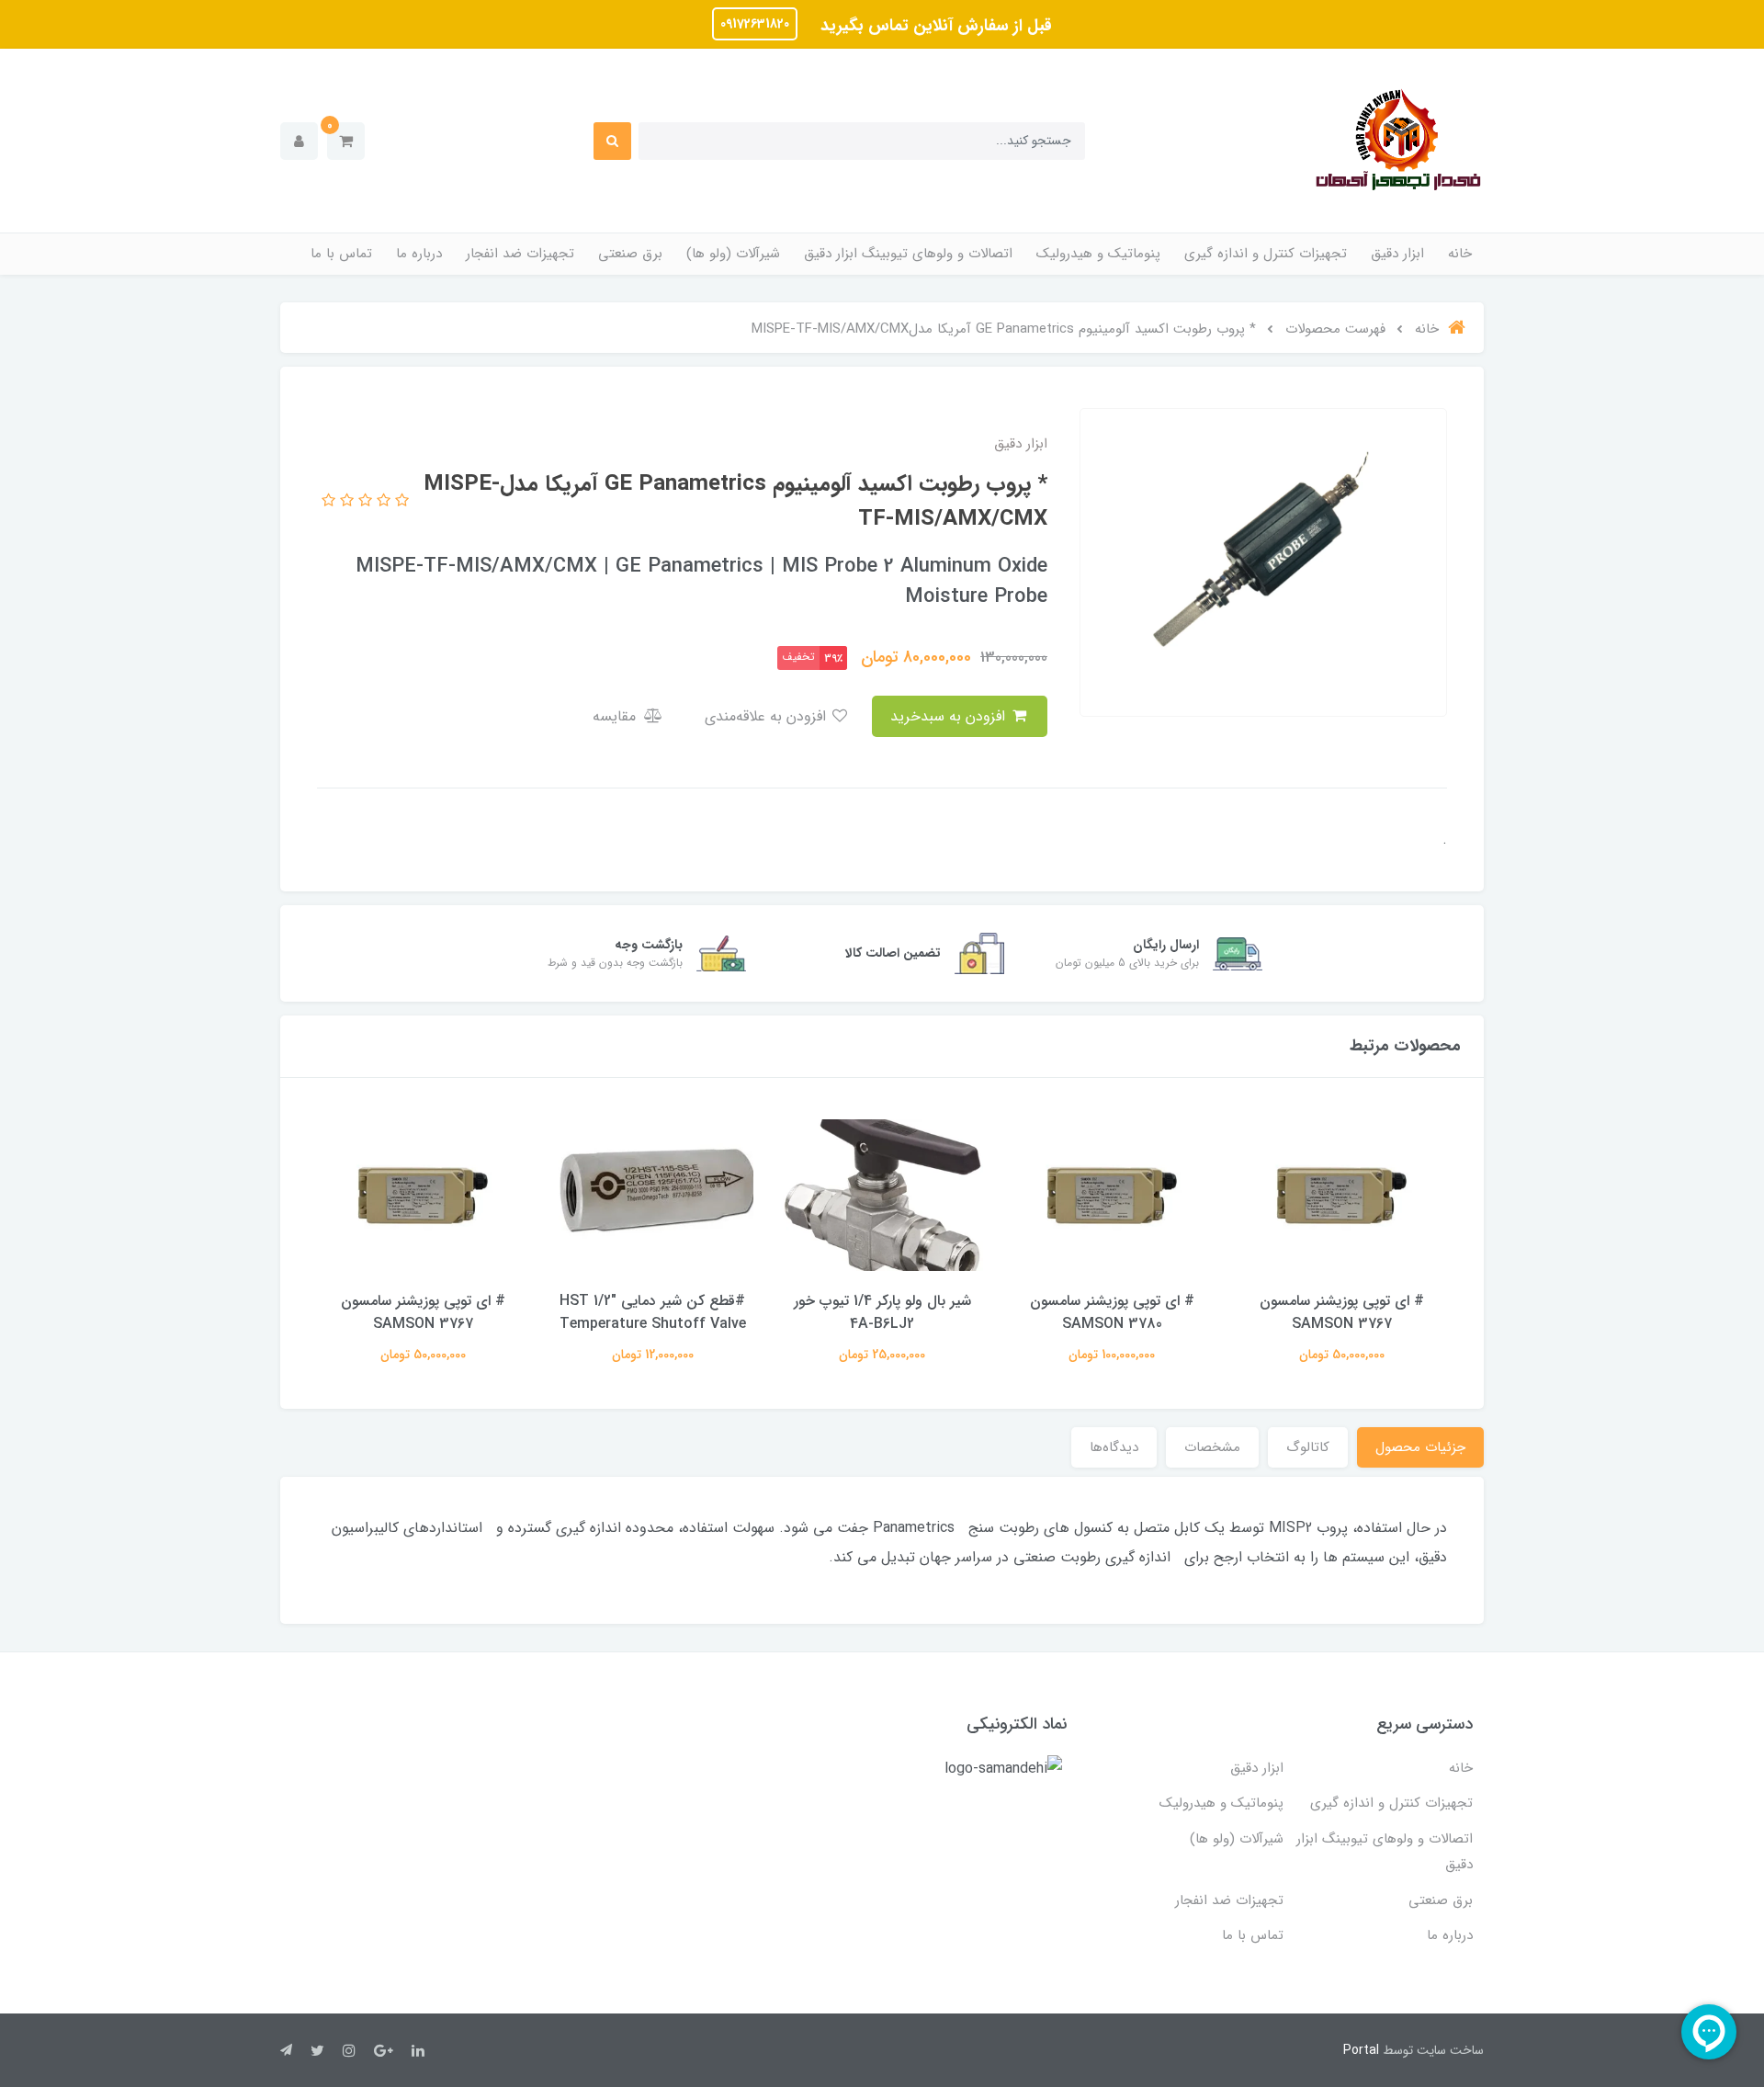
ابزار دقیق (1397, 254)
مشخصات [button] (1212, 1447)
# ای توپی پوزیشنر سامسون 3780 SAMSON (1112, 1312)
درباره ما (419, 254)
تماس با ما (341, 254)
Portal (1361, 2050)
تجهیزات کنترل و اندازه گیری (1266, 254)
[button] (346, 141)
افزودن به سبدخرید (950, 716)
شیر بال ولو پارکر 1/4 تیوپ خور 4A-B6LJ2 (882, 1312)
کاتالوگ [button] (1308, 1447)
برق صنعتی (630, 254)
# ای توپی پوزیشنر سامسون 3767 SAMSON (1342, 1312)
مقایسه (616, 716)
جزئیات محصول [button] (1420, 1447)
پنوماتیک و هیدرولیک (1098, 254)
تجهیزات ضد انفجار (520, 254)
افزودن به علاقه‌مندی (768, 716)
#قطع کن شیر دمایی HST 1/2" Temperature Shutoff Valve (653, 1312)
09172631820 (755, 24)
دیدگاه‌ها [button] (1114, 1447)
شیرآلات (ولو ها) (733, 254)
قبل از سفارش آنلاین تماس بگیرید (934, 26)
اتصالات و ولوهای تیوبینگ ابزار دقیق (908, 254)
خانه (1460, 254)
